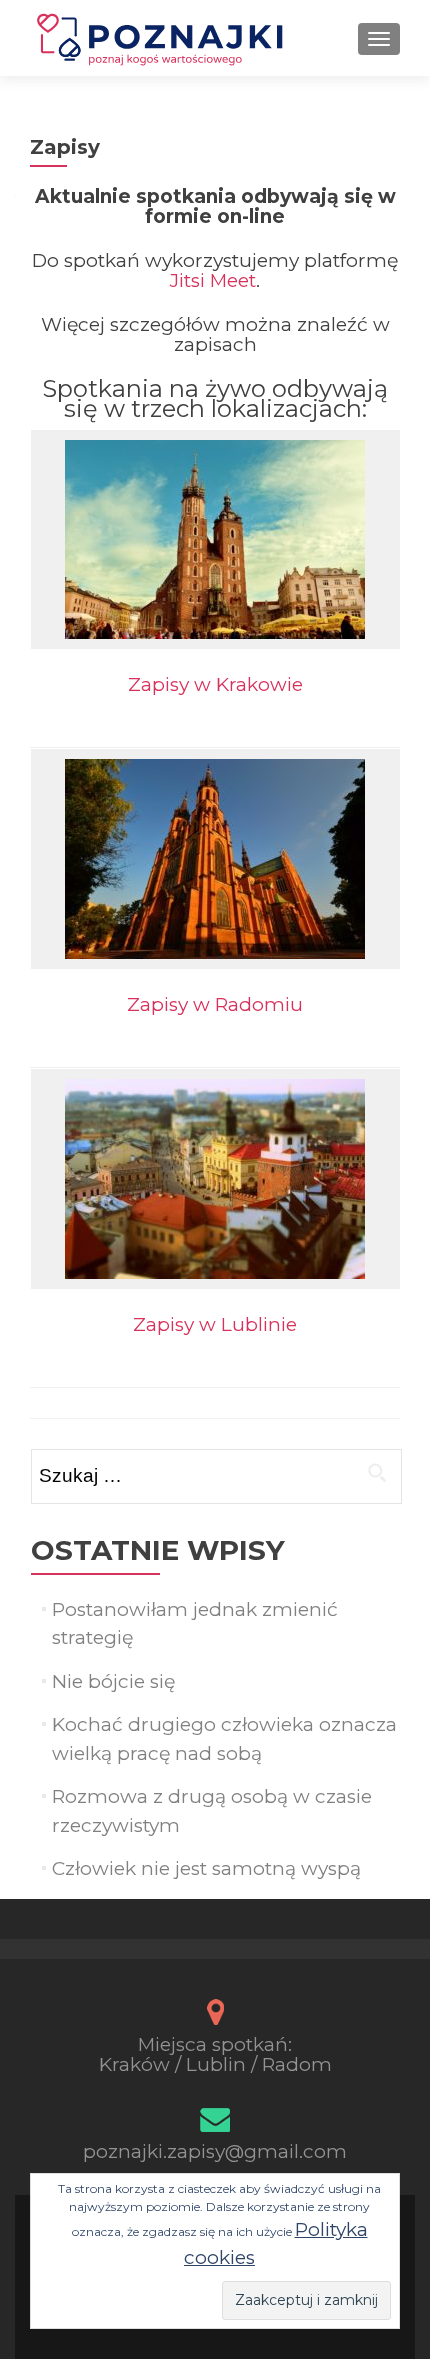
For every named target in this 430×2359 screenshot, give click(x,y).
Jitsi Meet (213, 280)
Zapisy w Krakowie (215, 684)
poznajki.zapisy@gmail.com (215, 2151)
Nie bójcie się (113, 1681)
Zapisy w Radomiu (215, 1004)
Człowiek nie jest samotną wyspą (206, 1868)
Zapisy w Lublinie (215, 1324)
